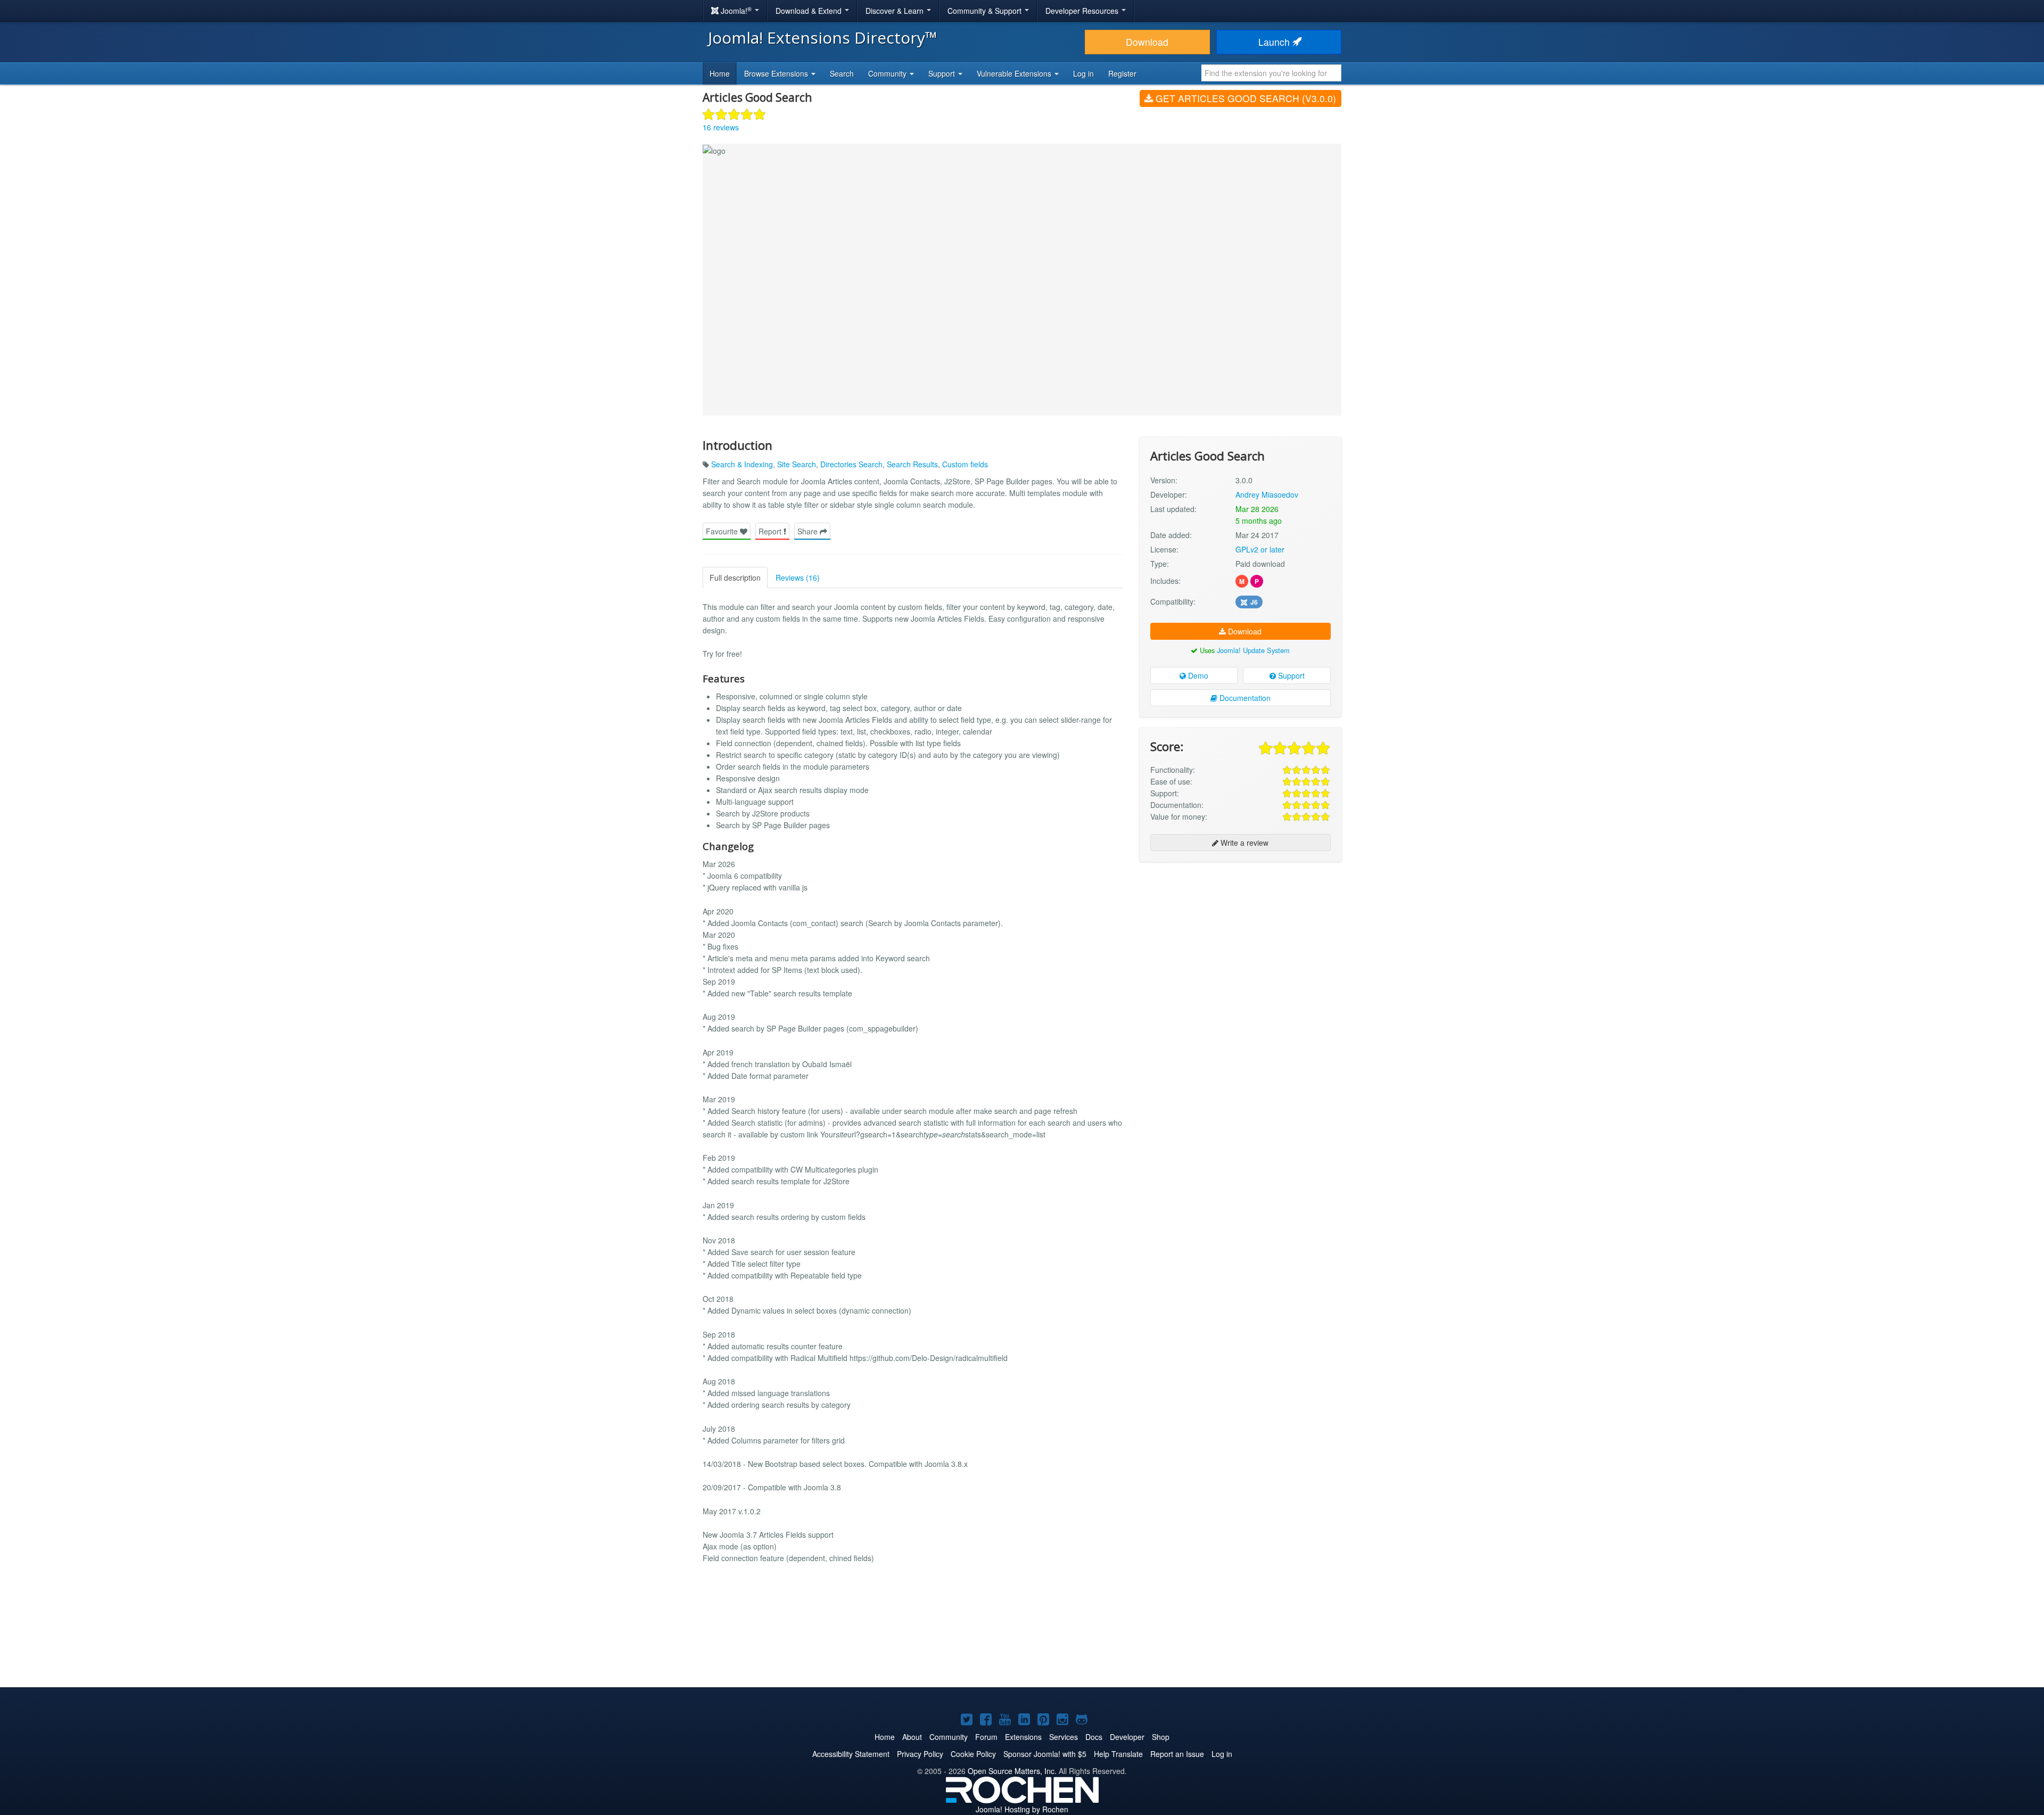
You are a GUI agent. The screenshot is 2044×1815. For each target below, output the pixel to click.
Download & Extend (810, 11)
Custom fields (965, 464)
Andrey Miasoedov (1267, 494)
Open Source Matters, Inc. (1012, 1771)
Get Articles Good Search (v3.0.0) (1244, 98)
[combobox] (1271, 73)
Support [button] (943, 73)
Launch (1275, 42)
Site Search (797, 464)
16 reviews (721, 127)
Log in (1083, 73)
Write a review (1243, 843)
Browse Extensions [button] (777, 73)
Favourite (723, 531)
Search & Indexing (742, 464)
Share (809, 531)
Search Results (912, 464)
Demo (1197, 675)
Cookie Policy (973, 1754)
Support (1290, 675)
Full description (735, 577)
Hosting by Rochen (1022, 1809)
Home (720, 73)
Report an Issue (1177, 1754)
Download (1147, 42)
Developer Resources (1083, 11)
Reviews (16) (798, 577)
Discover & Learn (896, 11)
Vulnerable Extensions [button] (1015, 73)
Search (842, 73)
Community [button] (888, 73)
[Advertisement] (1241, 939)
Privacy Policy (920, 1754)
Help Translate (1118, 1754)
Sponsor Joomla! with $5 (1045, 1754)
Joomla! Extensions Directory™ (823, 38)
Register (1122, 73)
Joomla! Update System (1253, 650)
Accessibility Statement (851, 1754)
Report (771, 531)
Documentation (1244, 698)
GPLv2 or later (1260, 549)
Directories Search (851, 464)
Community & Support (986, 11)
